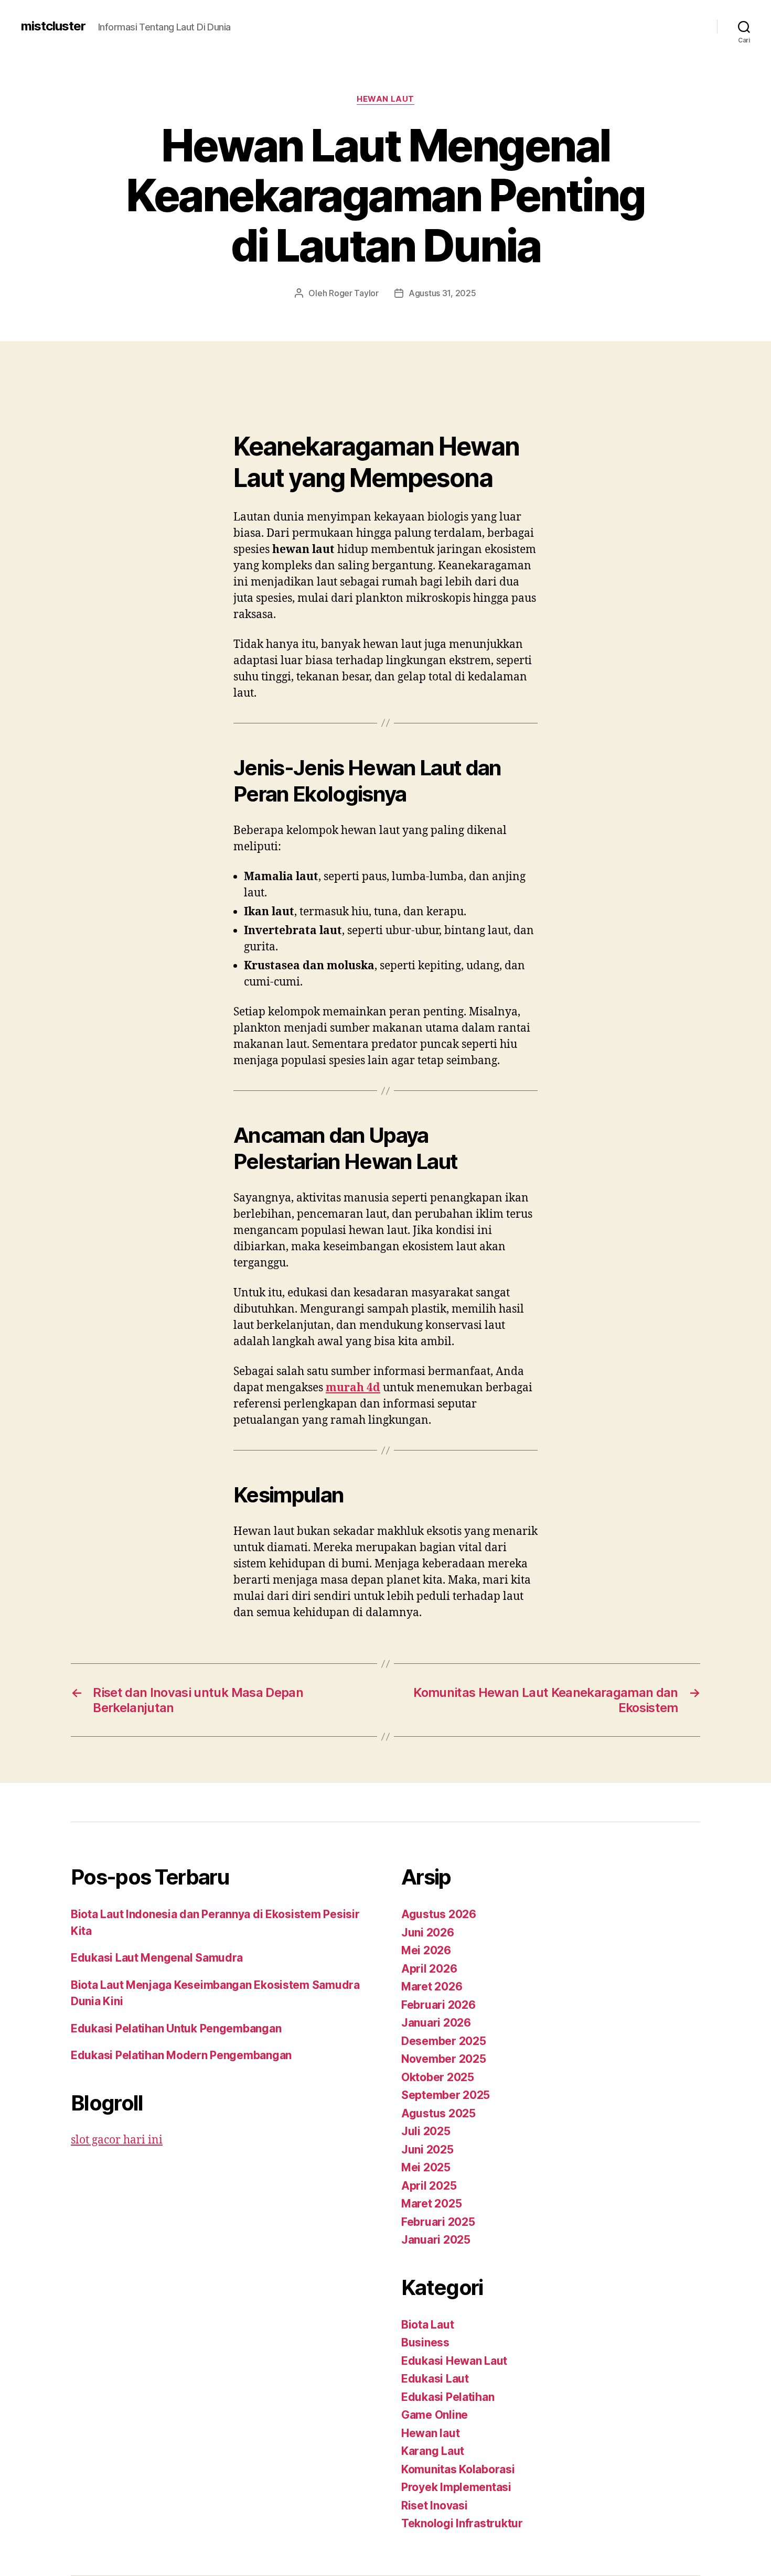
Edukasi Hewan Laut (454, 2361)
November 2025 (444, 2059)
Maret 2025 (431, 2204)
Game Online (435, 2415)
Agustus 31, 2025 (442, 293)
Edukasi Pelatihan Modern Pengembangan (181, 2055)
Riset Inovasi (435, 2505)
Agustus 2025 (438, 2113)
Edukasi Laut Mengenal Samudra (157, 1958)
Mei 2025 (426, 2167)
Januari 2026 (436, 2023)
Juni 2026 (428, 1933)
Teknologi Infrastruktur (462, 2523)
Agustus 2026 (439, 1914)
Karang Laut (433, 2451)
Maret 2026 (432, 1987)
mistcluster (53, 26)
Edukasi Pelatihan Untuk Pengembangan (176, 2028)
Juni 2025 (427, 2150)
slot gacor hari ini (117, 2140)
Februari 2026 (438, 2005)
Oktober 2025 (438, 2077)
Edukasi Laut (435, 2379)
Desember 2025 (444, 2041)
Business (425, 2342)
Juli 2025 (426, 2131)
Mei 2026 (426, 1950)
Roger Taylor (354, 293)
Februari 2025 (438, 2222)
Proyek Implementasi (456, 2487)
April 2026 (429, 1969)
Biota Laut (427, 2325)
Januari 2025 (436, 2240)
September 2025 (446, 2095)
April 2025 (429, 2186)
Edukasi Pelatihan (448, 2397)
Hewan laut (385, 99)
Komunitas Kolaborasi (458, 2469)
